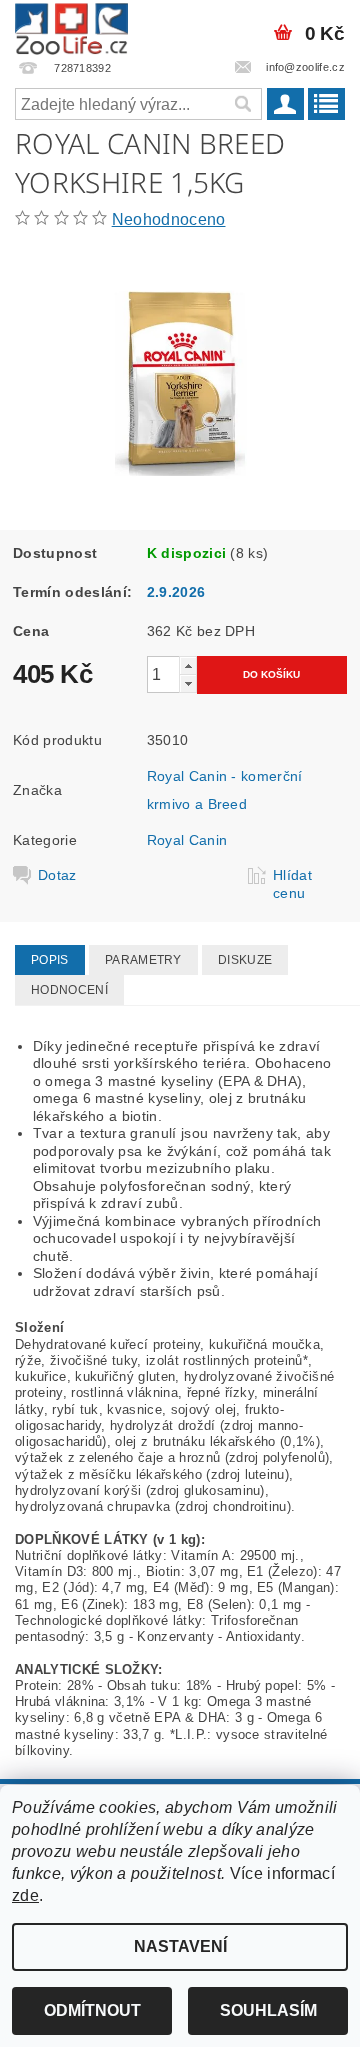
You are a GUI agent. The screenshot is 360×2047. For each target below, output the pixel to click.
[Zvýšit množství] (188, 665)
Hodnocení (69, 990)
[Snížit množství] (188, 683)
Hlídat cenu (292, 884)
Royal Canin (187, 840)
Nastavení (180, 1946)
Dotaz (57, 875)
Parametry (143, 960)
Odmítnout (92, 2010)
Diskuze (245, 960)
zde (25, 1895)
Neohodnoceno (169, 219)
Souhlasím (268, 2010)
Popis (50, 960)
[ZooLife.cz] (71, 26)
